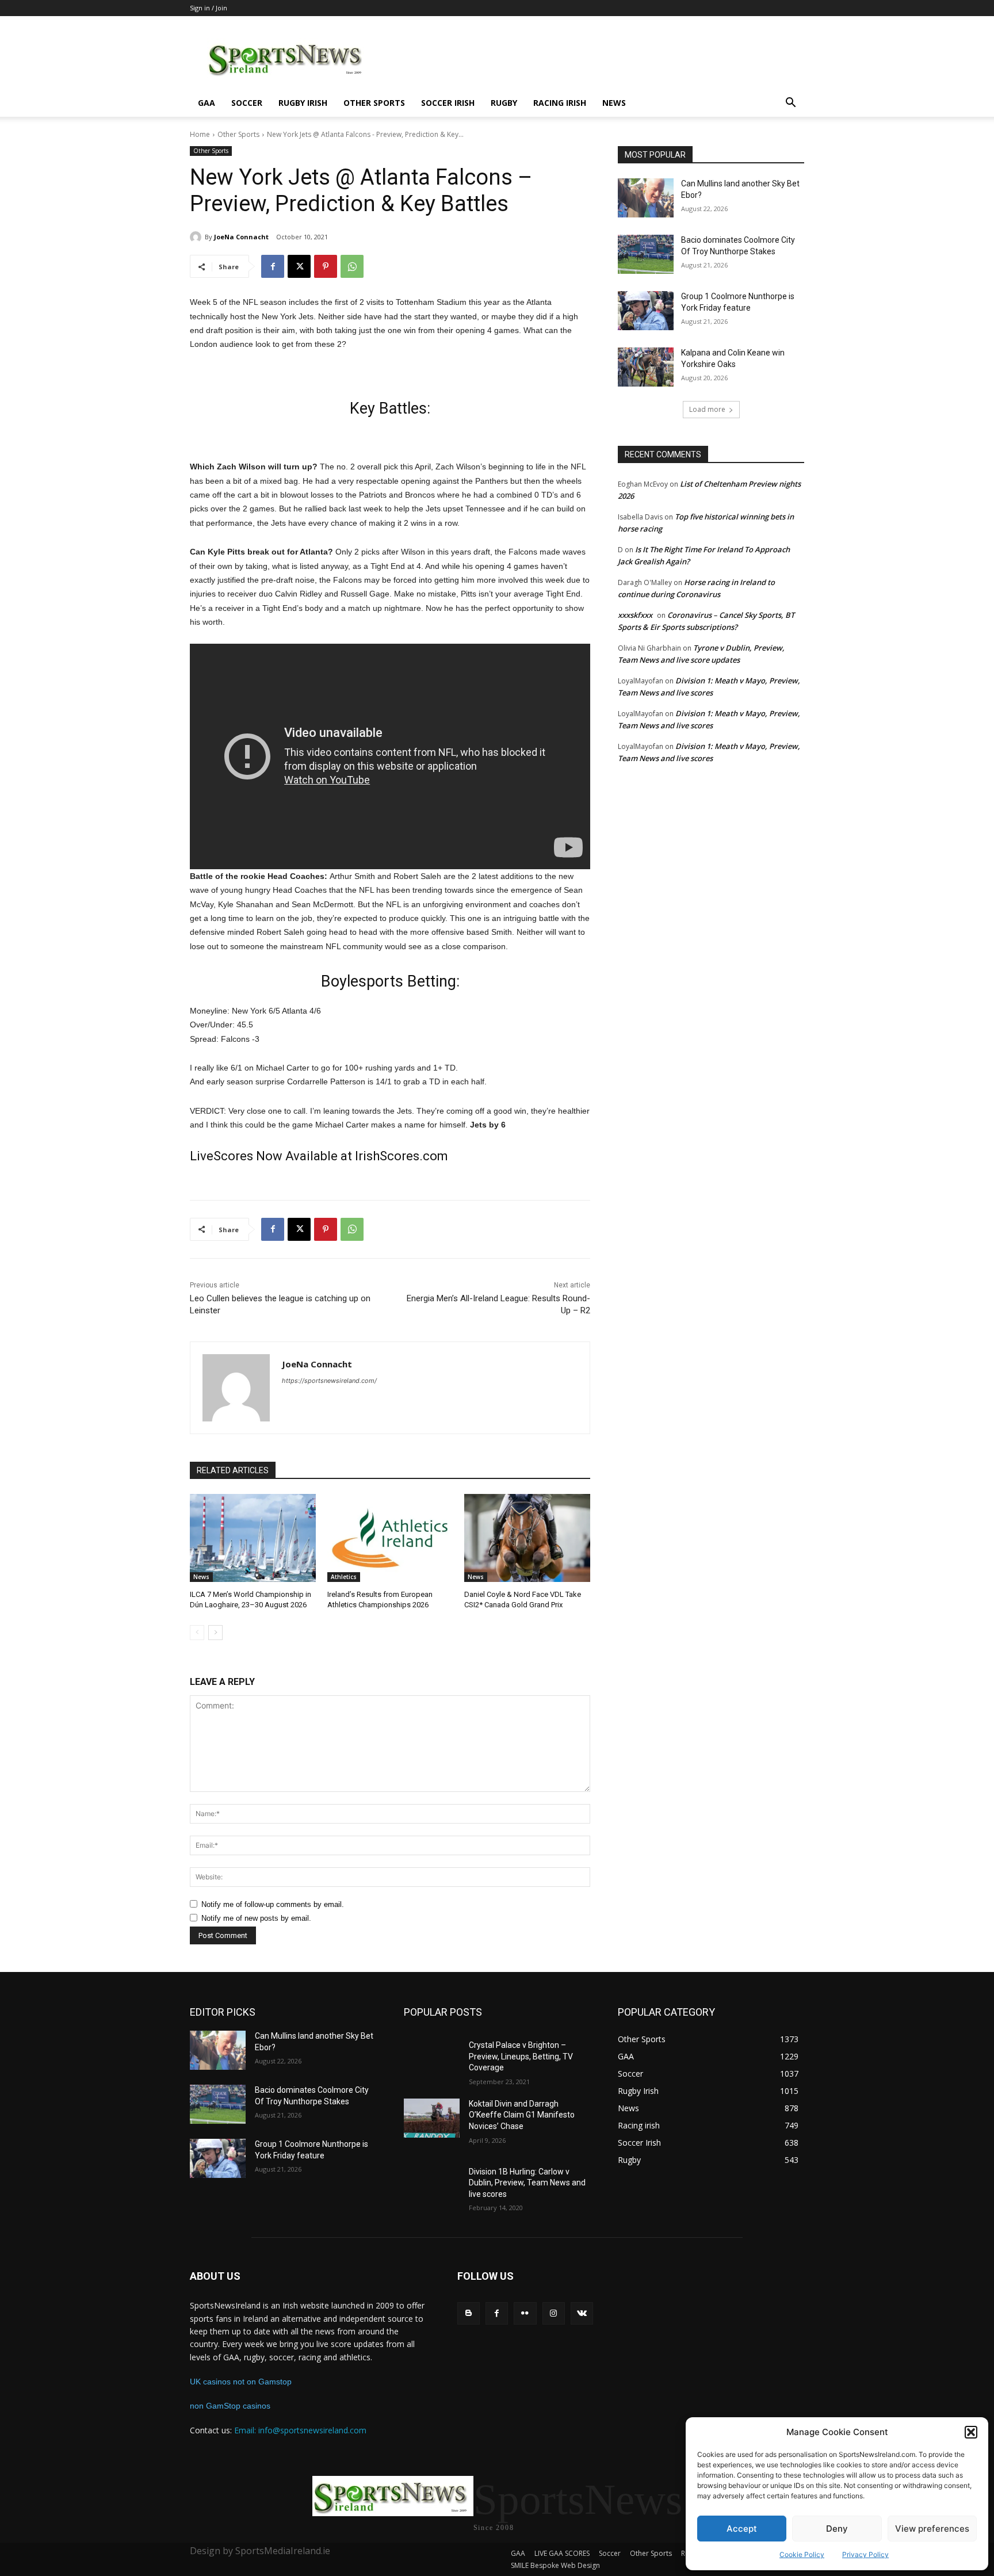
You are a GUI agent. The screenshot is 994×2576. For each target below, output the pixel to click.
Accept (742, 2529)
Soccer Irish (448, 103)
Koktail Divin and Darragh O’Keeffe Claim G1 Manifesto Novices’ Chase (522, 2115)
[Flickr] (525, 2313)
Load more (707, 409)
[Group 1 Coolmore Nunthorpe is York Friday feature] (646, 311)
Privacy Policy (865, 2554)
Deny (837, 2529)
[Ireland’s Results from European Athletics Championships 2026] (390, 1538)
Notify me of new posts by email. (256, 1918)
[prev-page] (197, 1633)
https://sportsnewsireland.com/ (329, 1381)
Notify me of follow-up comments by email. (273, 1904)
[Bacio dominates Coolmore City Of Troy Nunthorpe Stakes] (646, 254)
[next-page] (215, 1633)
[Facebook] (273, 266)
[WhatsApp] (352, 266)
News (614, 103)
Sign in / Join (209, 8)
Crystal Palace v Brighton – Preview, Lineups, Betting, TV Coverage (521, 2056)
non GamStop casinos (230, 2406)
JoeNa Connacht (241, 237)
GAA (207, 103)
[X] (299, 266)
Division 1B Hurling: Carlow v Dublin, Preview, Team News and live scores (527, 2183)
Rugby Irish (303, 103)
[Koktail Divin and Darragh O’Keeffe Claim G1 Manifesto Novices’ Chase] (432, 2118)
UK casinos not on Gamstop (241, 2382)
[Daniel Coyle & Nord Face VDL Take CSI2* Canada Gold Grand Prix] (527, 1538)
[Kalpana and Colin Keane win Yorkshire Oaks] (646, 367)
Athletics (344, 1577)
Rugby (504, 103)
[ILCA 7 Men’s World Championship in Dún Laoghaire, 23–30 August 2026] (253, 1538)
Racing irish (560, 103)
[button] (971, 2432)
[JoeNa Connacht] (197, 237)
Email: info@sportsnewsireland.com (300, 2430)
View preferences (932, 2529)
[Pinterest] (326, 266)
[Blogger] (469, 2313)
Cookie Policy (802, 2554)
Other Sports (374, 103)
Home (200, 134)
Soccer (247, 103)
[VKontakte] (582, 2313)
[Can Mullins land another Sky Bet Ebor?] (646, 198)
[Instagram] (554, 2313)
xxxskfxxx (635, 615)
